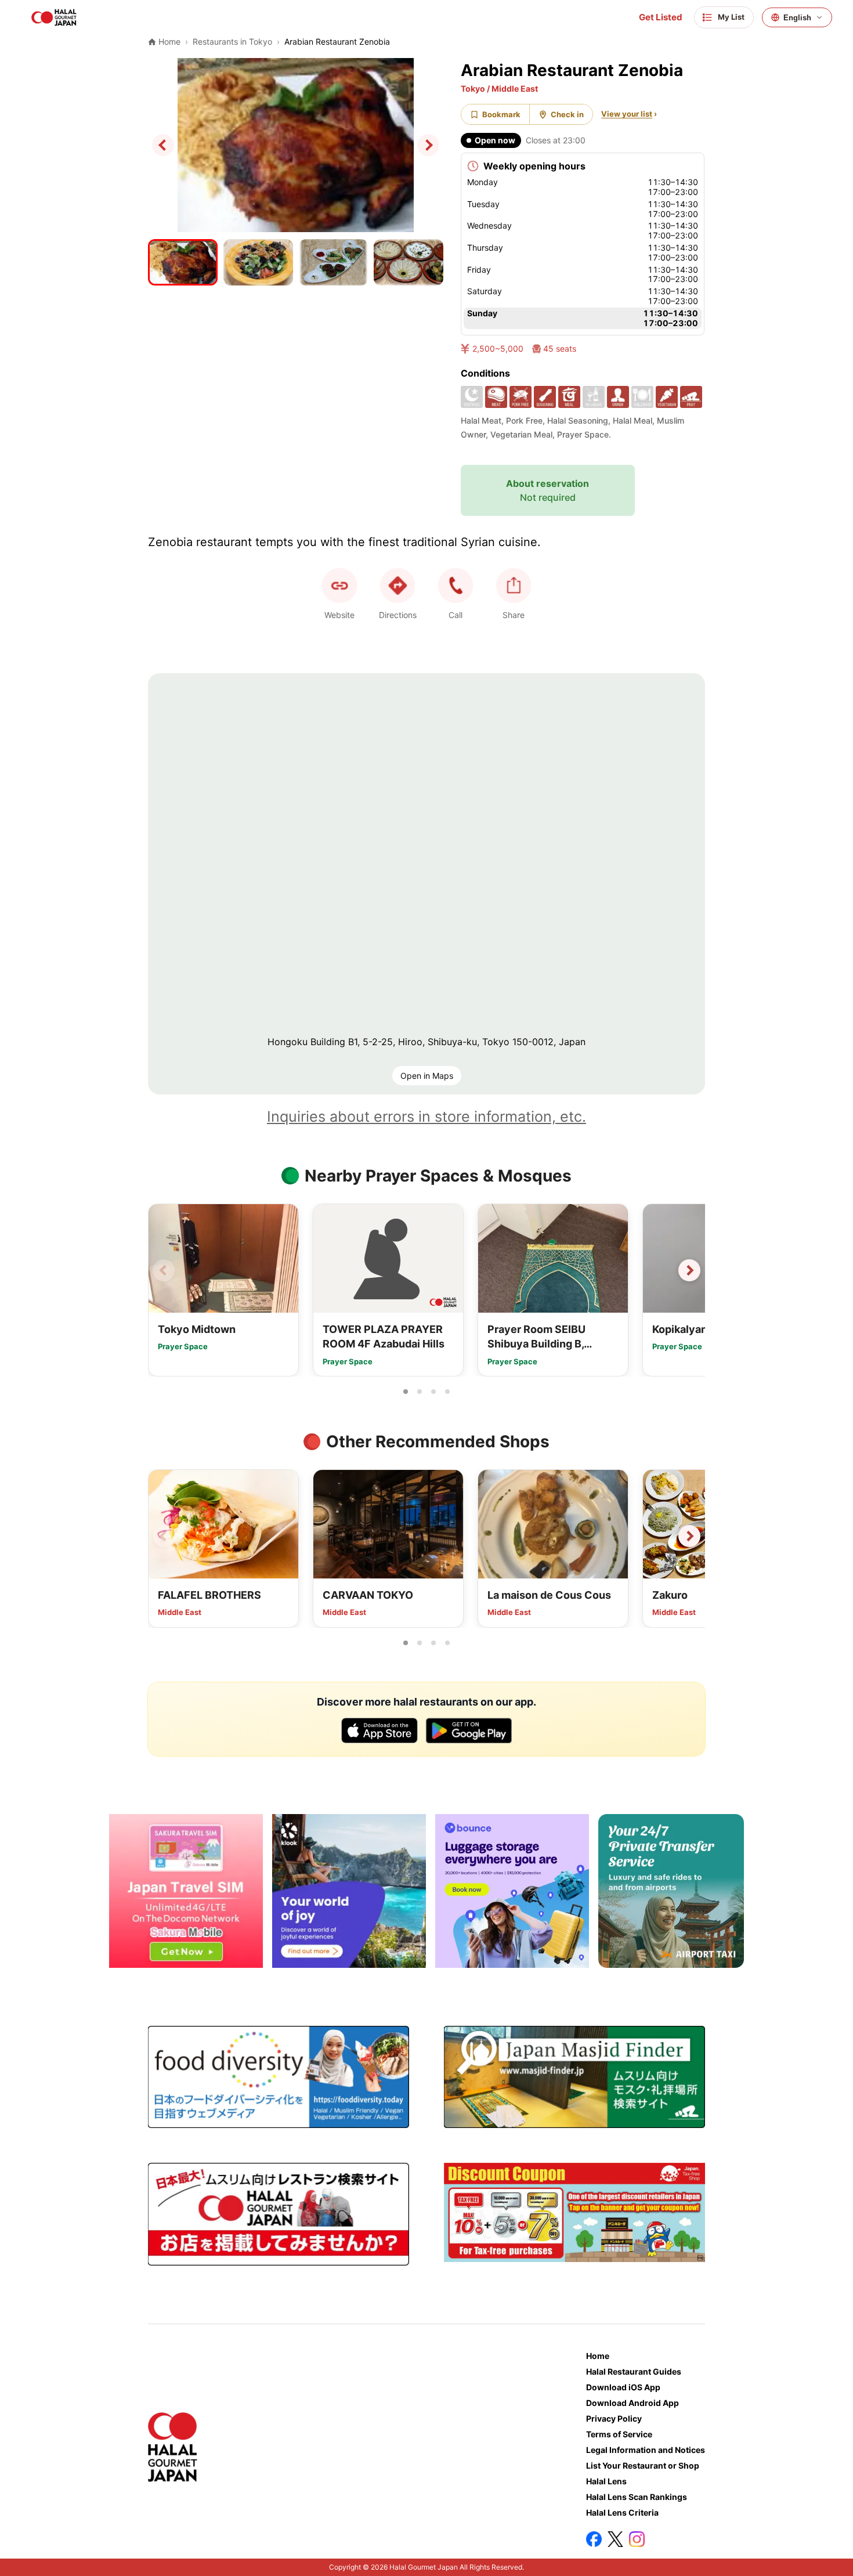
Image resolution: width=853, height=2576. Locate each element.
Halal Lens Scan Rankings (637, 2497)
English (797, 18)
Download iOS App (623, 2387)
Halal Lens (606, 2481)
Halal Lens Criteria (622, 2512)
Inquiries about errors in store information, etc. (426, 1117)
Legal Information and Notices (646, 2450)
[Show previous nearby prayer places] (164, 1270)
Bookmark (501, 114)
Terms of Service (619, 2434)
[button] (456, 586)
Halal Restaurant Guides (634, 2371)
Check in (567, 114)
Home (598, 2356)
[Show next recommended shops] (689, 1536)
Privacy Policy (614, 2418)
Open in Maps (427, 1076)
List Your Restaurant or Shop (643, 2465)
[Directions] (397, 586)
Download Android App (632, 2403)
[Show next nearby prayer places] (689, 1270)
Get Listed (661, 17)
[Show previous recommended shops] (164, 1536)
